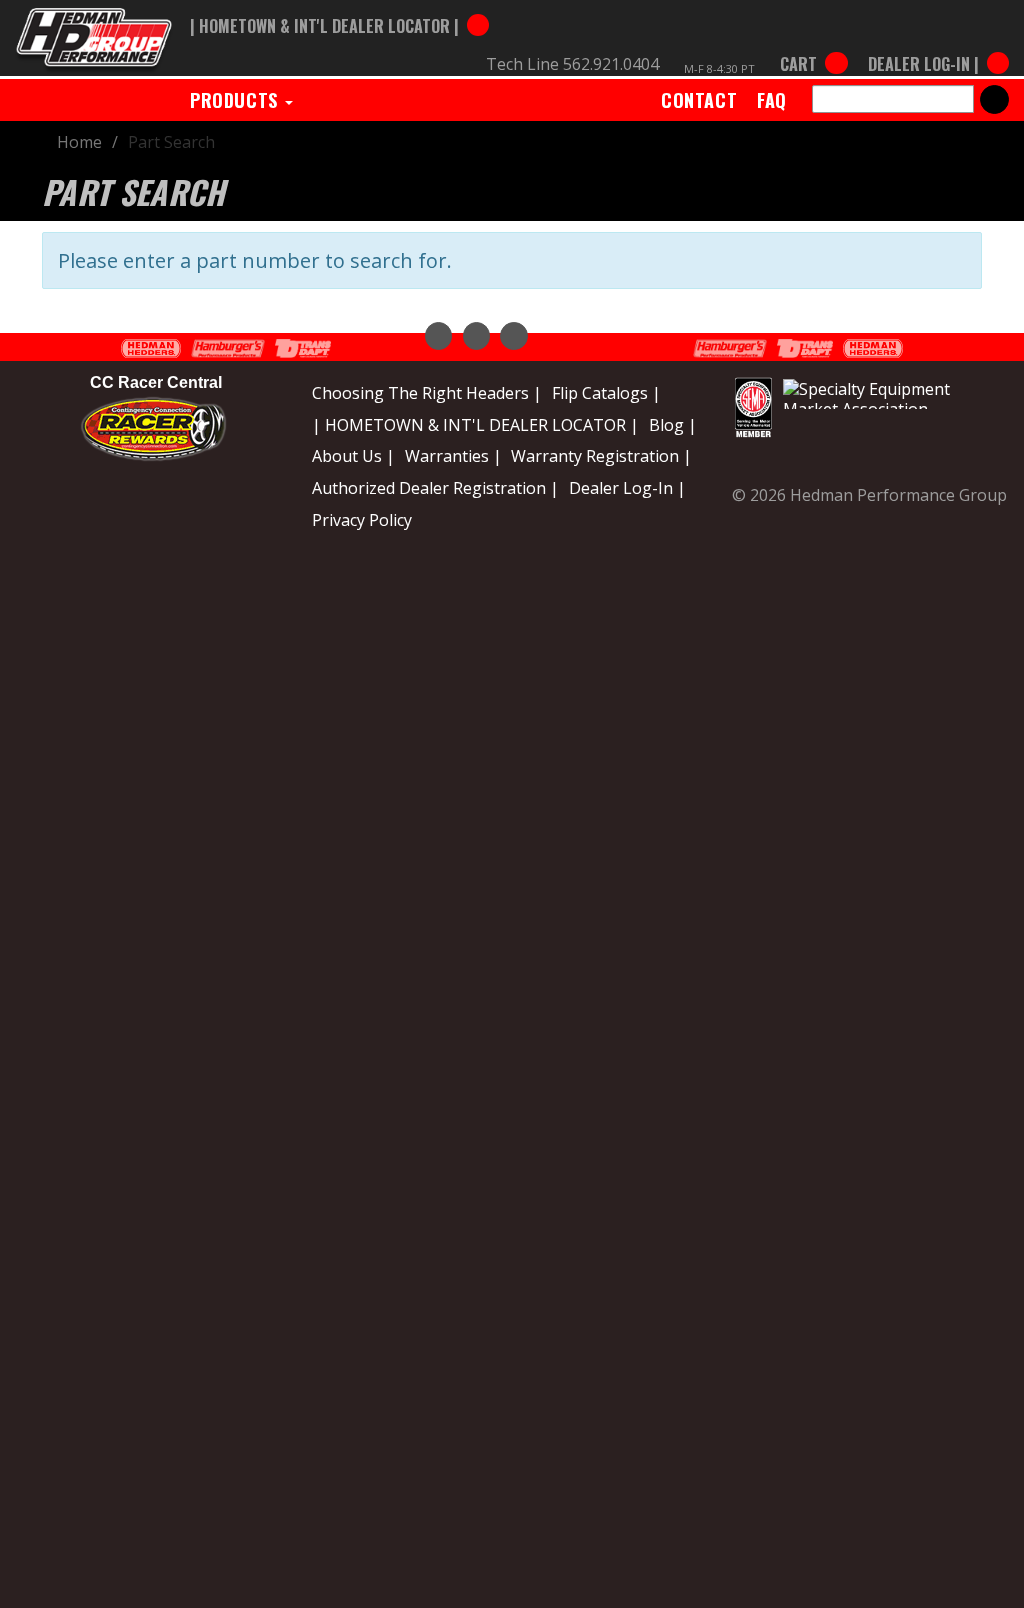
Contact (699, 100)
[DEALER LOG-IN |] (933, 45)
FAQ (772, 100)
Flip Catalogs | (606, 393)
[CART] (813, 45)
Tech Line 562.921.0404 (572, 64)
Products (236, 100)
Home (79, 142)
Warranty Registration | (601, 456)
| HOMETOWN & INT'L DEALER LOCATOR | (475, 425)
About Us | (353, 456)
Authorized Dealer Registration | (435, 488)
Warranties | (453, 456)
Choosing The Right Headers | (427, 393)
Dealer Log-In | (627, 488)
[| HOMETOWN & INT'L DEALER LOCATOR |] (339, 7)
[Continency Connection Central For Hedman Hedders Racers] (153, 428)
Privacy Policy (362, 520)
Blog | (673, 425)
